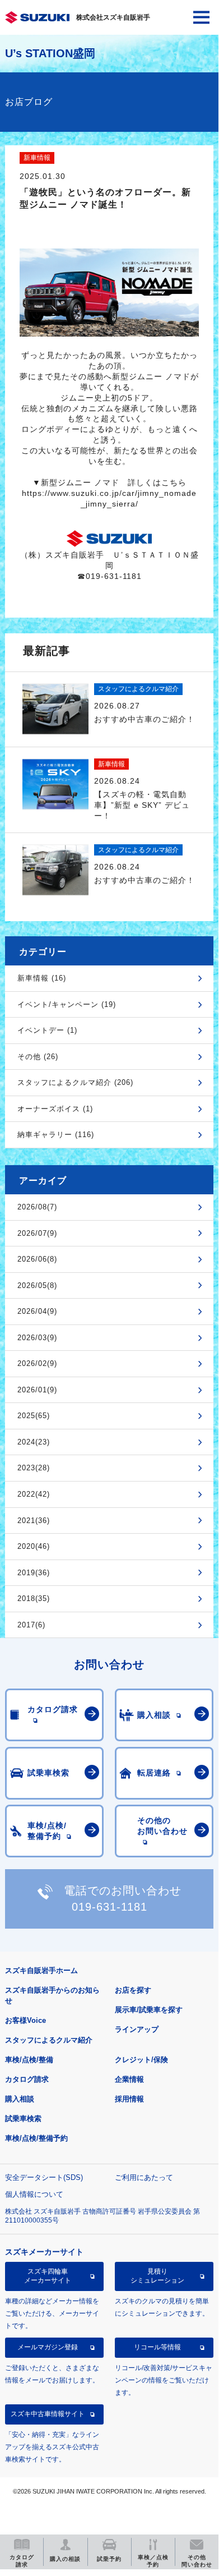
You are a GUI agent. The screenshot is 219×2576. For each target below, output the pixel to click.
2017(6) (31, 1625)
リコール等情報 (157, 2347)
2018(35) (34, 1599)
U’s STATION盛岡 (50, 53)
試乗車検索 (23, 2119)
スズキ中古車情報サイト (48, 2414)
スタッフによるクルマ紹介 (49, 2040)
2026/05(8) (37, 1285)
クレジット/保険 (141, 2060)
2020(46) (34, 1546)
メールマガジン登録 (48, 2347)
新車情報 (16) (42, 978)
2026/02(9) (37, 1363)
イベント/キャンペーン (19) (67, 1004)
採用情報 (129, 2099)
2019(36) (34, 1573)
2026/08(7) (37, 1207)
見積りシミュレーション (157, 2276)
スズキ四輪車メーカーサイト (48, 2276)
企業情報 (129, 2079)
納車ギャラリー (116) (56, 1135)
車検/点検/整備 (29, 2060)
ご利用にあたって (144, 2177)
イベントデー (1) (47, 1030)
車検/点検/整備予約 (36, 2138)
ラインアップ (137, 2029)
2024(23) (34, 1442)
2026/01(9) (37, 1390)
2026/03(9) (37, 1338)
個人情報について (34, 2194)
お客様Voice (25, 2020)
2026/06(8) (37, 1259)
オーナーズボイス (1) (55, 1109)
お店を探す (133, 1990)
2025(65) (34, 1416)
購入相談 (20, 2099)
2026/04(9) (37, 1311)
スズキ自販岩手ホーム (41, 1970)
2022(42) (34, 1494)
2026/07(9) (37, 1233)
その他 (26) (38, 1057)
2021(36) (34, 1521)
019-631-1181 (109, 1907)
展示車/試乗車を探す (149, 2010)
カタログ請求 (27, 2079)
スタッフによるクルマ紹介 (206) (75, 1082)
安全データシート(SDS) (44, 2177)
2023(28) (34, 1468)
